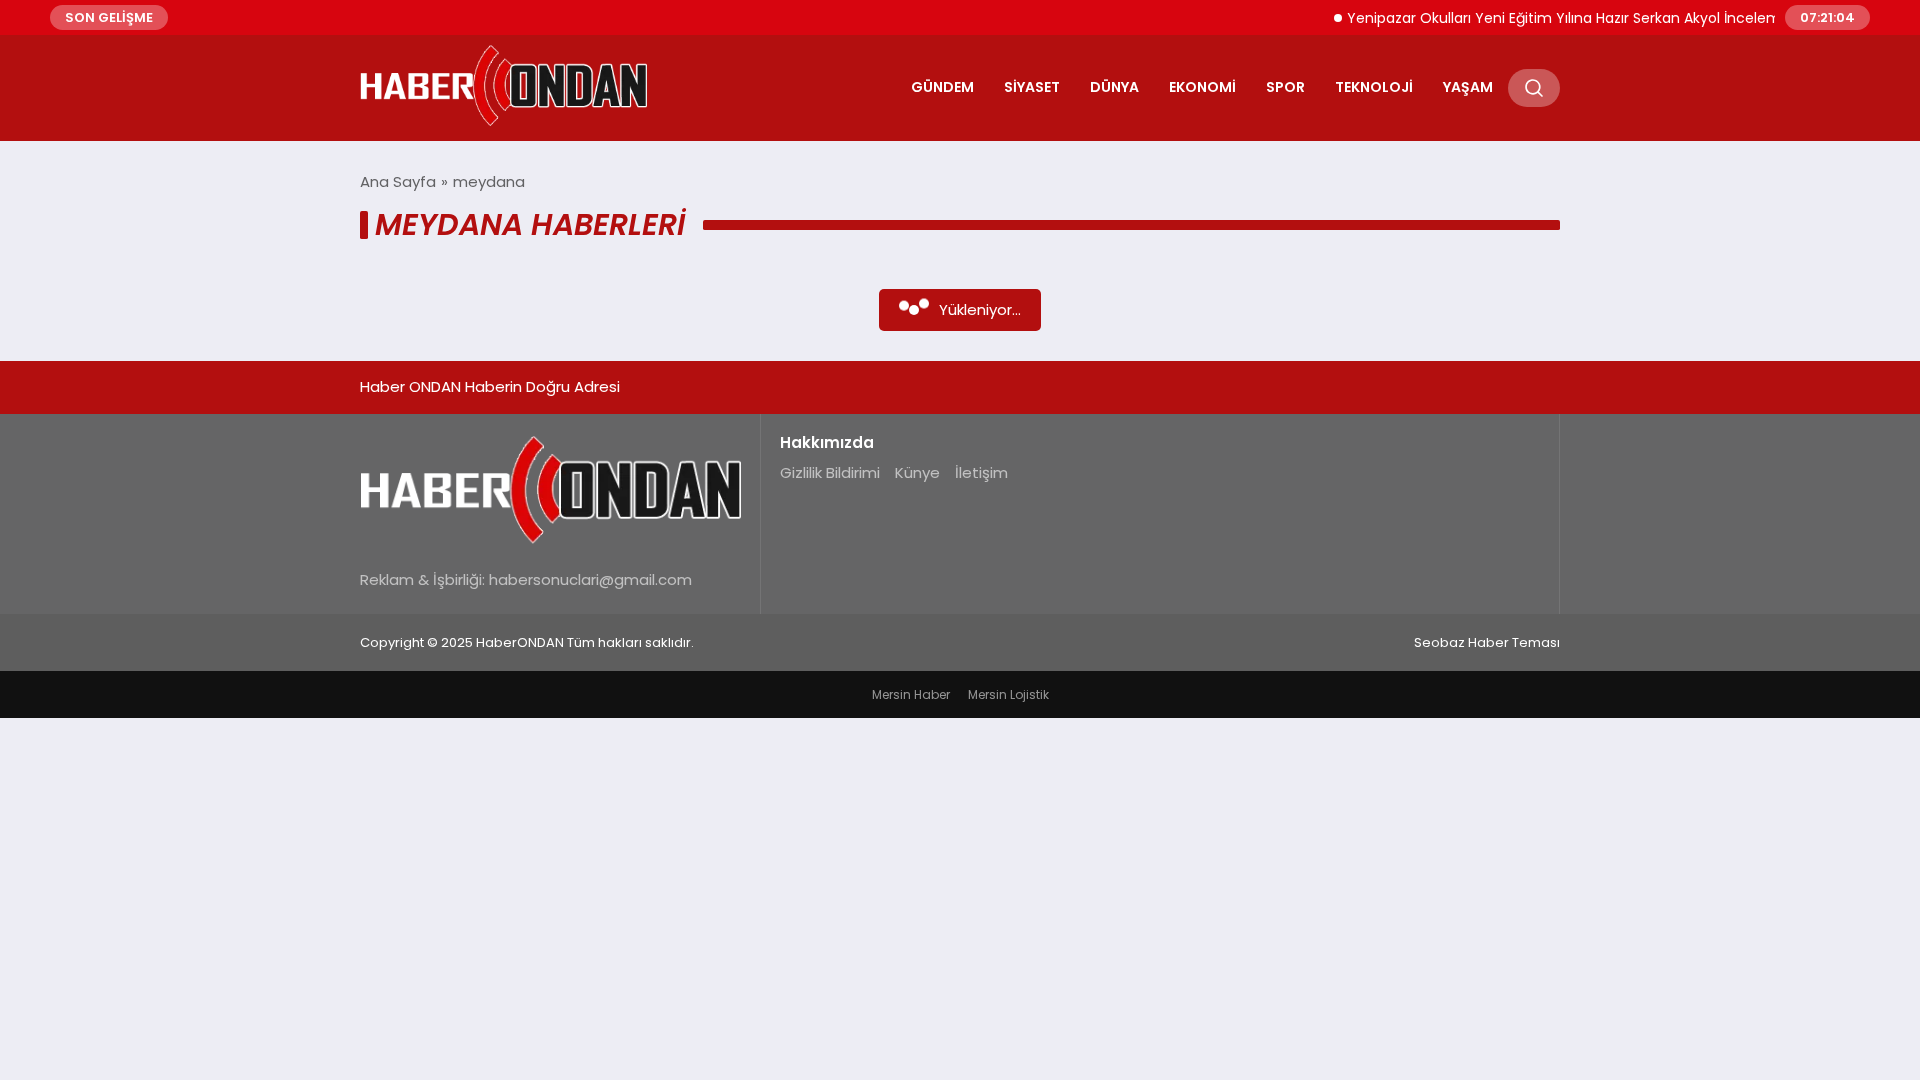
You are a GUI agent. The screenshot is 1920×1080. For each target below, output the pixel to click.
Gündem (942, 87)
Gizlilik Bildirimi (830, 472)
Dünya (1114, 87)
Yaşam (1468, 87)
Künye (917, 472)
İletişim (981, 472)
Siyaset (1032, 87)
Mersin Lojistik (1008, 694)
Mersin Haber (911, 694)
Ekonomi (1202, 87)
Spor (1285, 87)
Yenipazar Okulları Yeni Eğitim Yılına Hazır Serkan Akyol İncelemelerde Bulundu (1601, 18)
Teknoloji (1374, 87)
